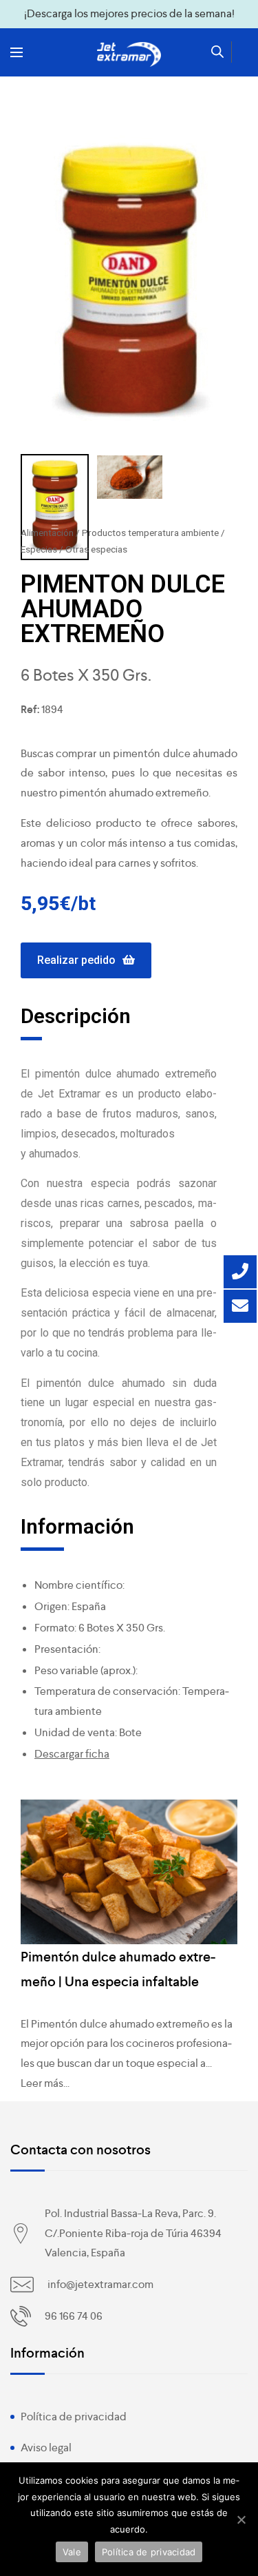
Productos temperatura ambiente (150, 533)
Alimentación (47, 533)
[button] (86, 961)
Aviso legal (46, 2448)
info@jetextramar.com (100, 2284)
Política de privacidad (74, 2417)
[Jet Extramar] (129, 54)
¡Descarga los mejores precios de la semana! (129, 13)
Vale (72, 2552)
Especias (39, 549)
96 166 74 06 (74, 2316)
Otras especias (96, 549)
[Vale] (241, 2520)
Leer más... (45, 2083)
